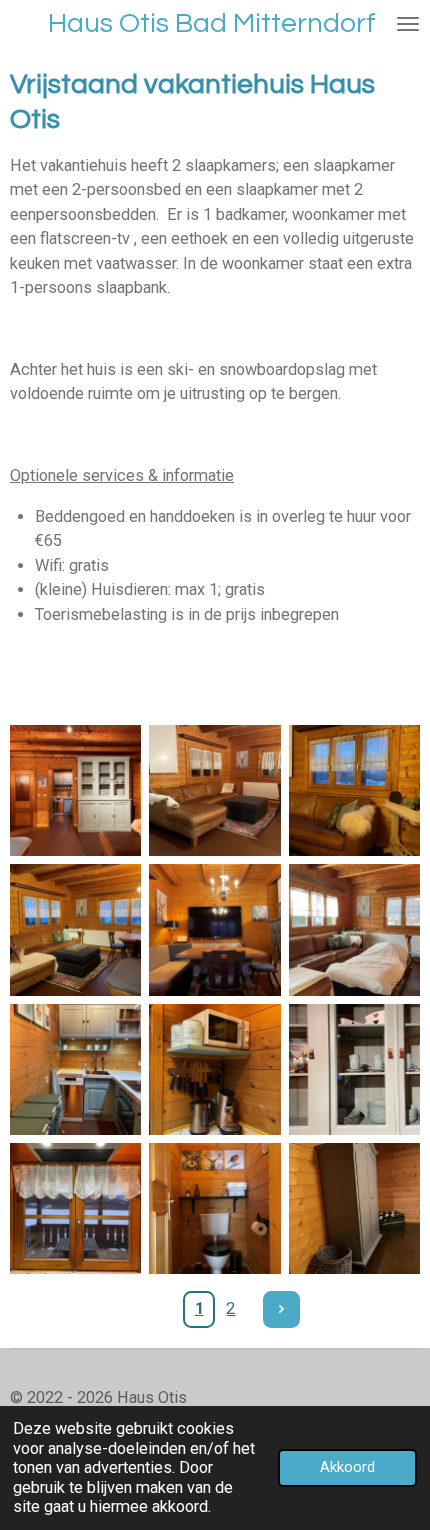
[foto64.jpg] (354, 1069)
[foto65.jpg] (75, 1069)
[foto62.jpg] (75, 929)
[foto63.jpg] (354, 790)
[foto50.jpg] (354, 929)
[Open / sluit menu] (408, 24)
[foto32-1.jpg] (354, 1208)
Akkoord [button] (347, 1467)
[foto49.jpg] (214, 1208)
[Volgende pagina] (281, 1309)
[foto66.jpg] (214, 1069)
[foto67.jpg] (75, 1208)
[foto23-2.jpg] (75, 790)
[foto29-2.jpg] (214, 790)
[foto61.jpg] (214, 929)
